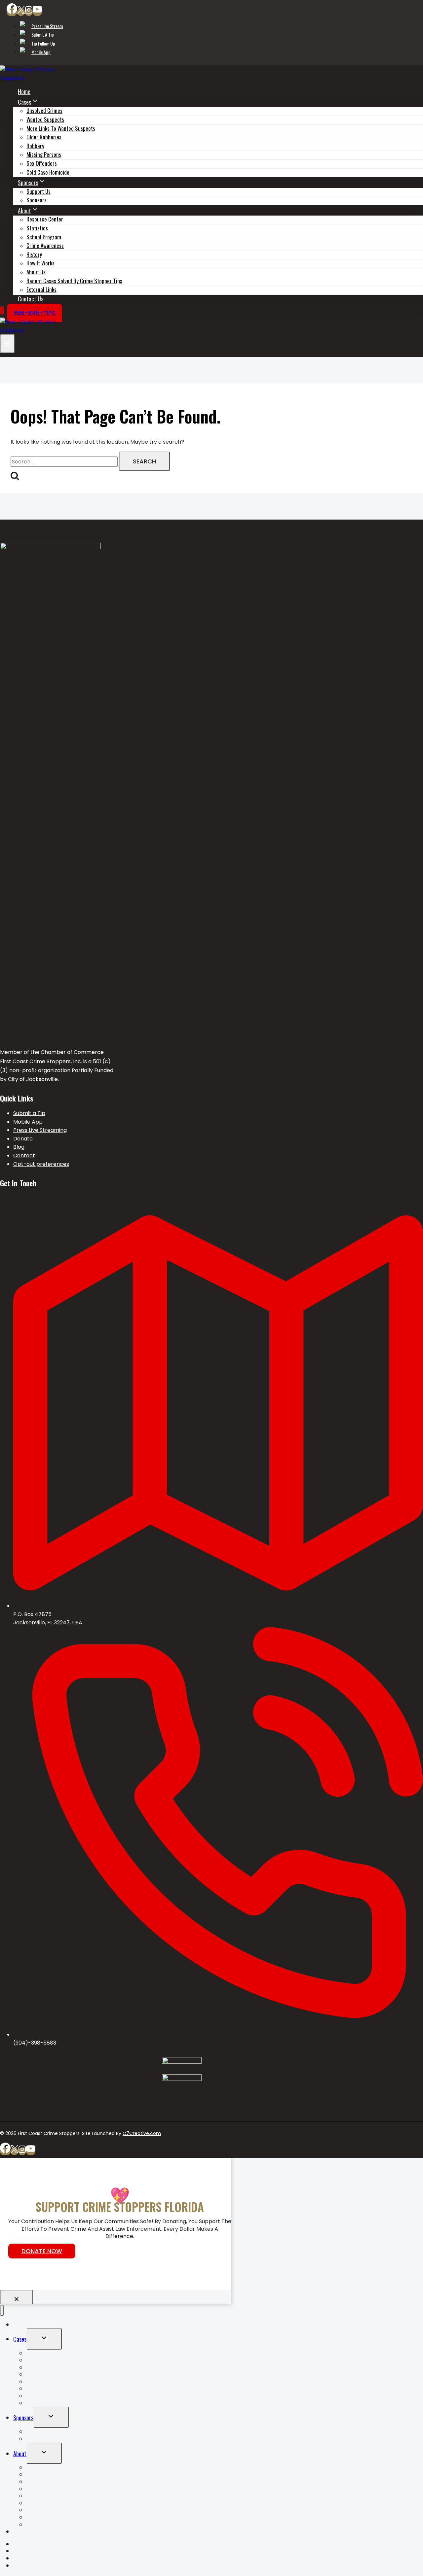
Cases (20, 2339)
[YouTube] (37, 12)
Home (24, 91)
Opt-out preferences (41, 1164)
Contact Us (31, 299)
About (20, 2454)
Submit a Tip (43, 34)
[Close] (17, 2297)
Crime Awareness (45, 245)
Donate (23, 1139)
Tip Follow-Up (43, 43)
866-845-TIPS (35, 313)
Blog (19, 1147)
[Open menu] (7, 344)
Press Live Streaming (40, 1130)
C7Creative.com (142, 2133)
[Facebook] (12, 12)
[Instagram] (29, 12)
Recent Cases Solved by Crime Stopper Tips (74, 281)
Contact (24, 1155)
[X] (21, 12)
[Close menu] (2, 2310)
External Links (41, 289)
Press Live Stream (47, 26)
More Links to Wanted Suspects (62, 2367)
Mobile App (41, 52)
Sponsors (37, 200)
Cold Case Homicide (48, 172)
